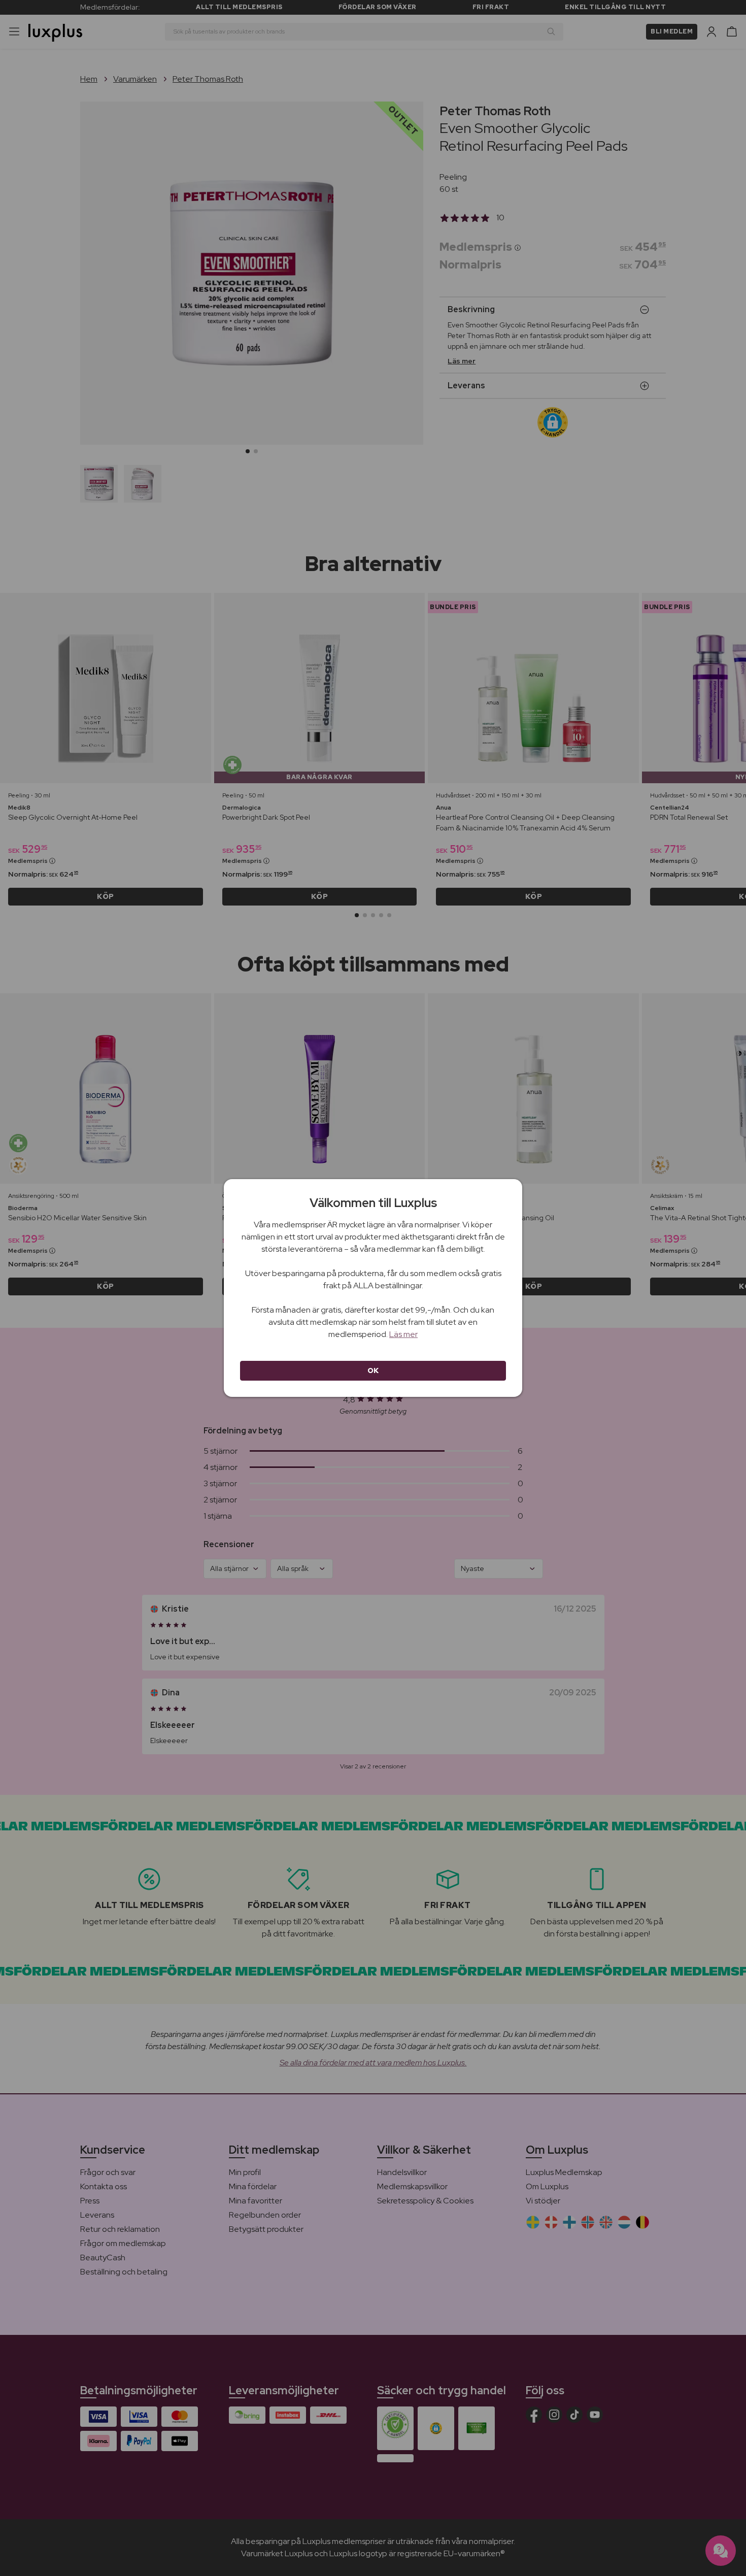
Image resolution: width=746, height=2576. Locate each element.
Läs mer (403, 1334)
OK (373, 1370)
